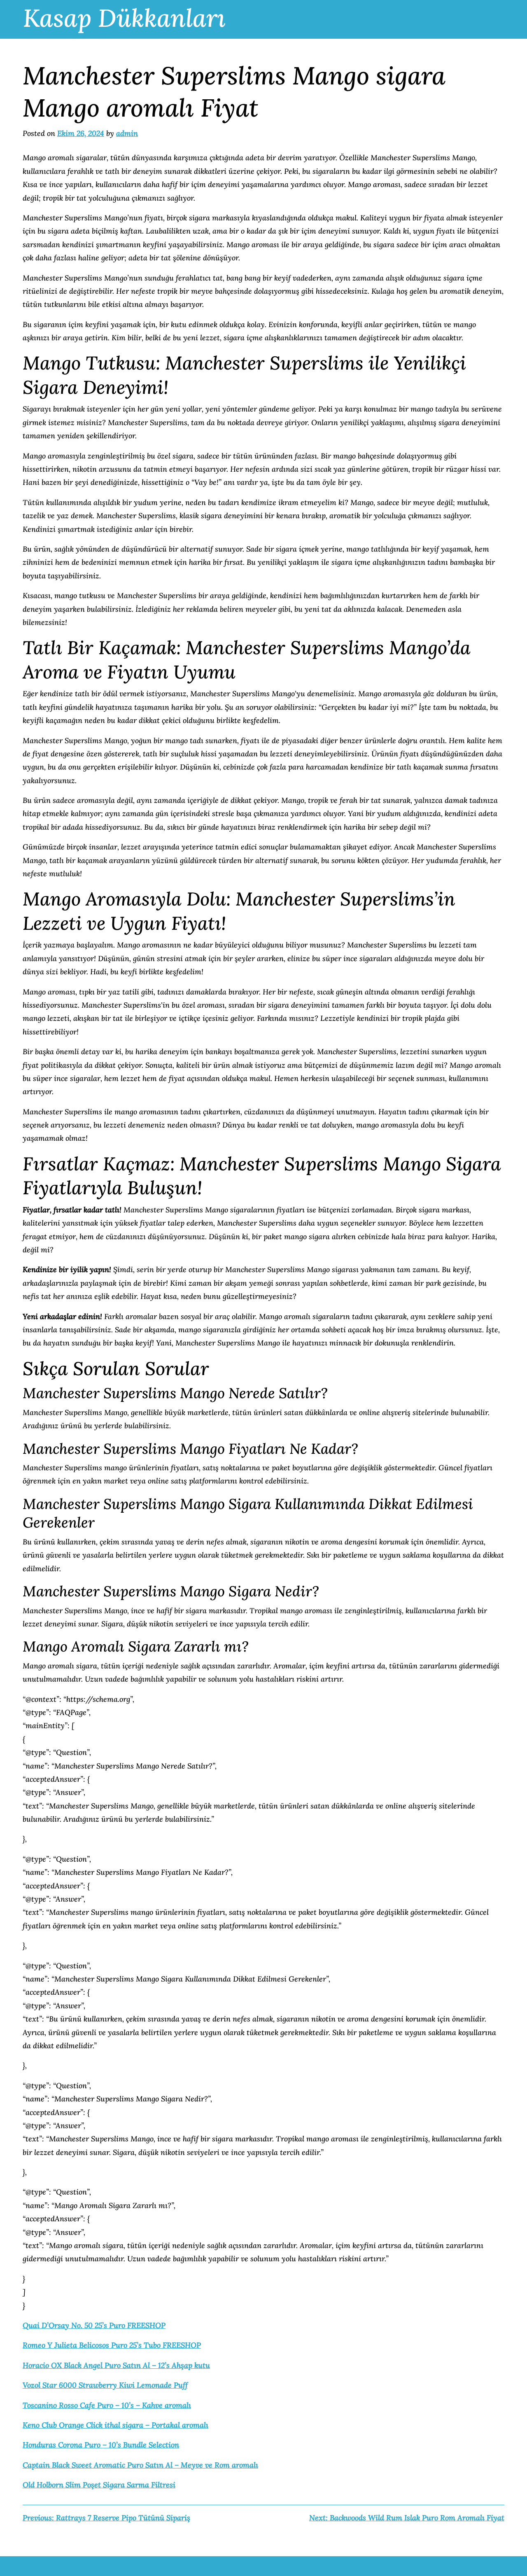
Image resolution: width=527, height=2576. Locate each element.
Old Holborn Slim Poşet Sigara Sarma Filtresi (99, 2485)
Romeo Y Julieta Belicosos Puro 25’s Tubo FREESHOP (112, 2345)
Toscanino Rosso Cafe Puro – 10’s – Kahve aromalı (107, 2405)
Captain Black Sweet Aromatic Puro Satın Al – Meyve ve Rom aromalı (140, 2465)
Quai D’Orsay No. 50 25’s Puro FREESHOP (94, 2325)
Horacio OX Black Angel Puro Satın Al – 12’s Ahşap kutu (116, 2365)
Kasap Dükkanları (124, 18)
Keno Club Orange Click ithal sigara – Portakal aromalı (115, 2425)
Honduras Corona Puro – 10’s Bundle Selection (101, 2445)
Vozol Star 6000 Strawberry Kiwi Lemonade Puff (105, 2385)
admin (127, 133)
